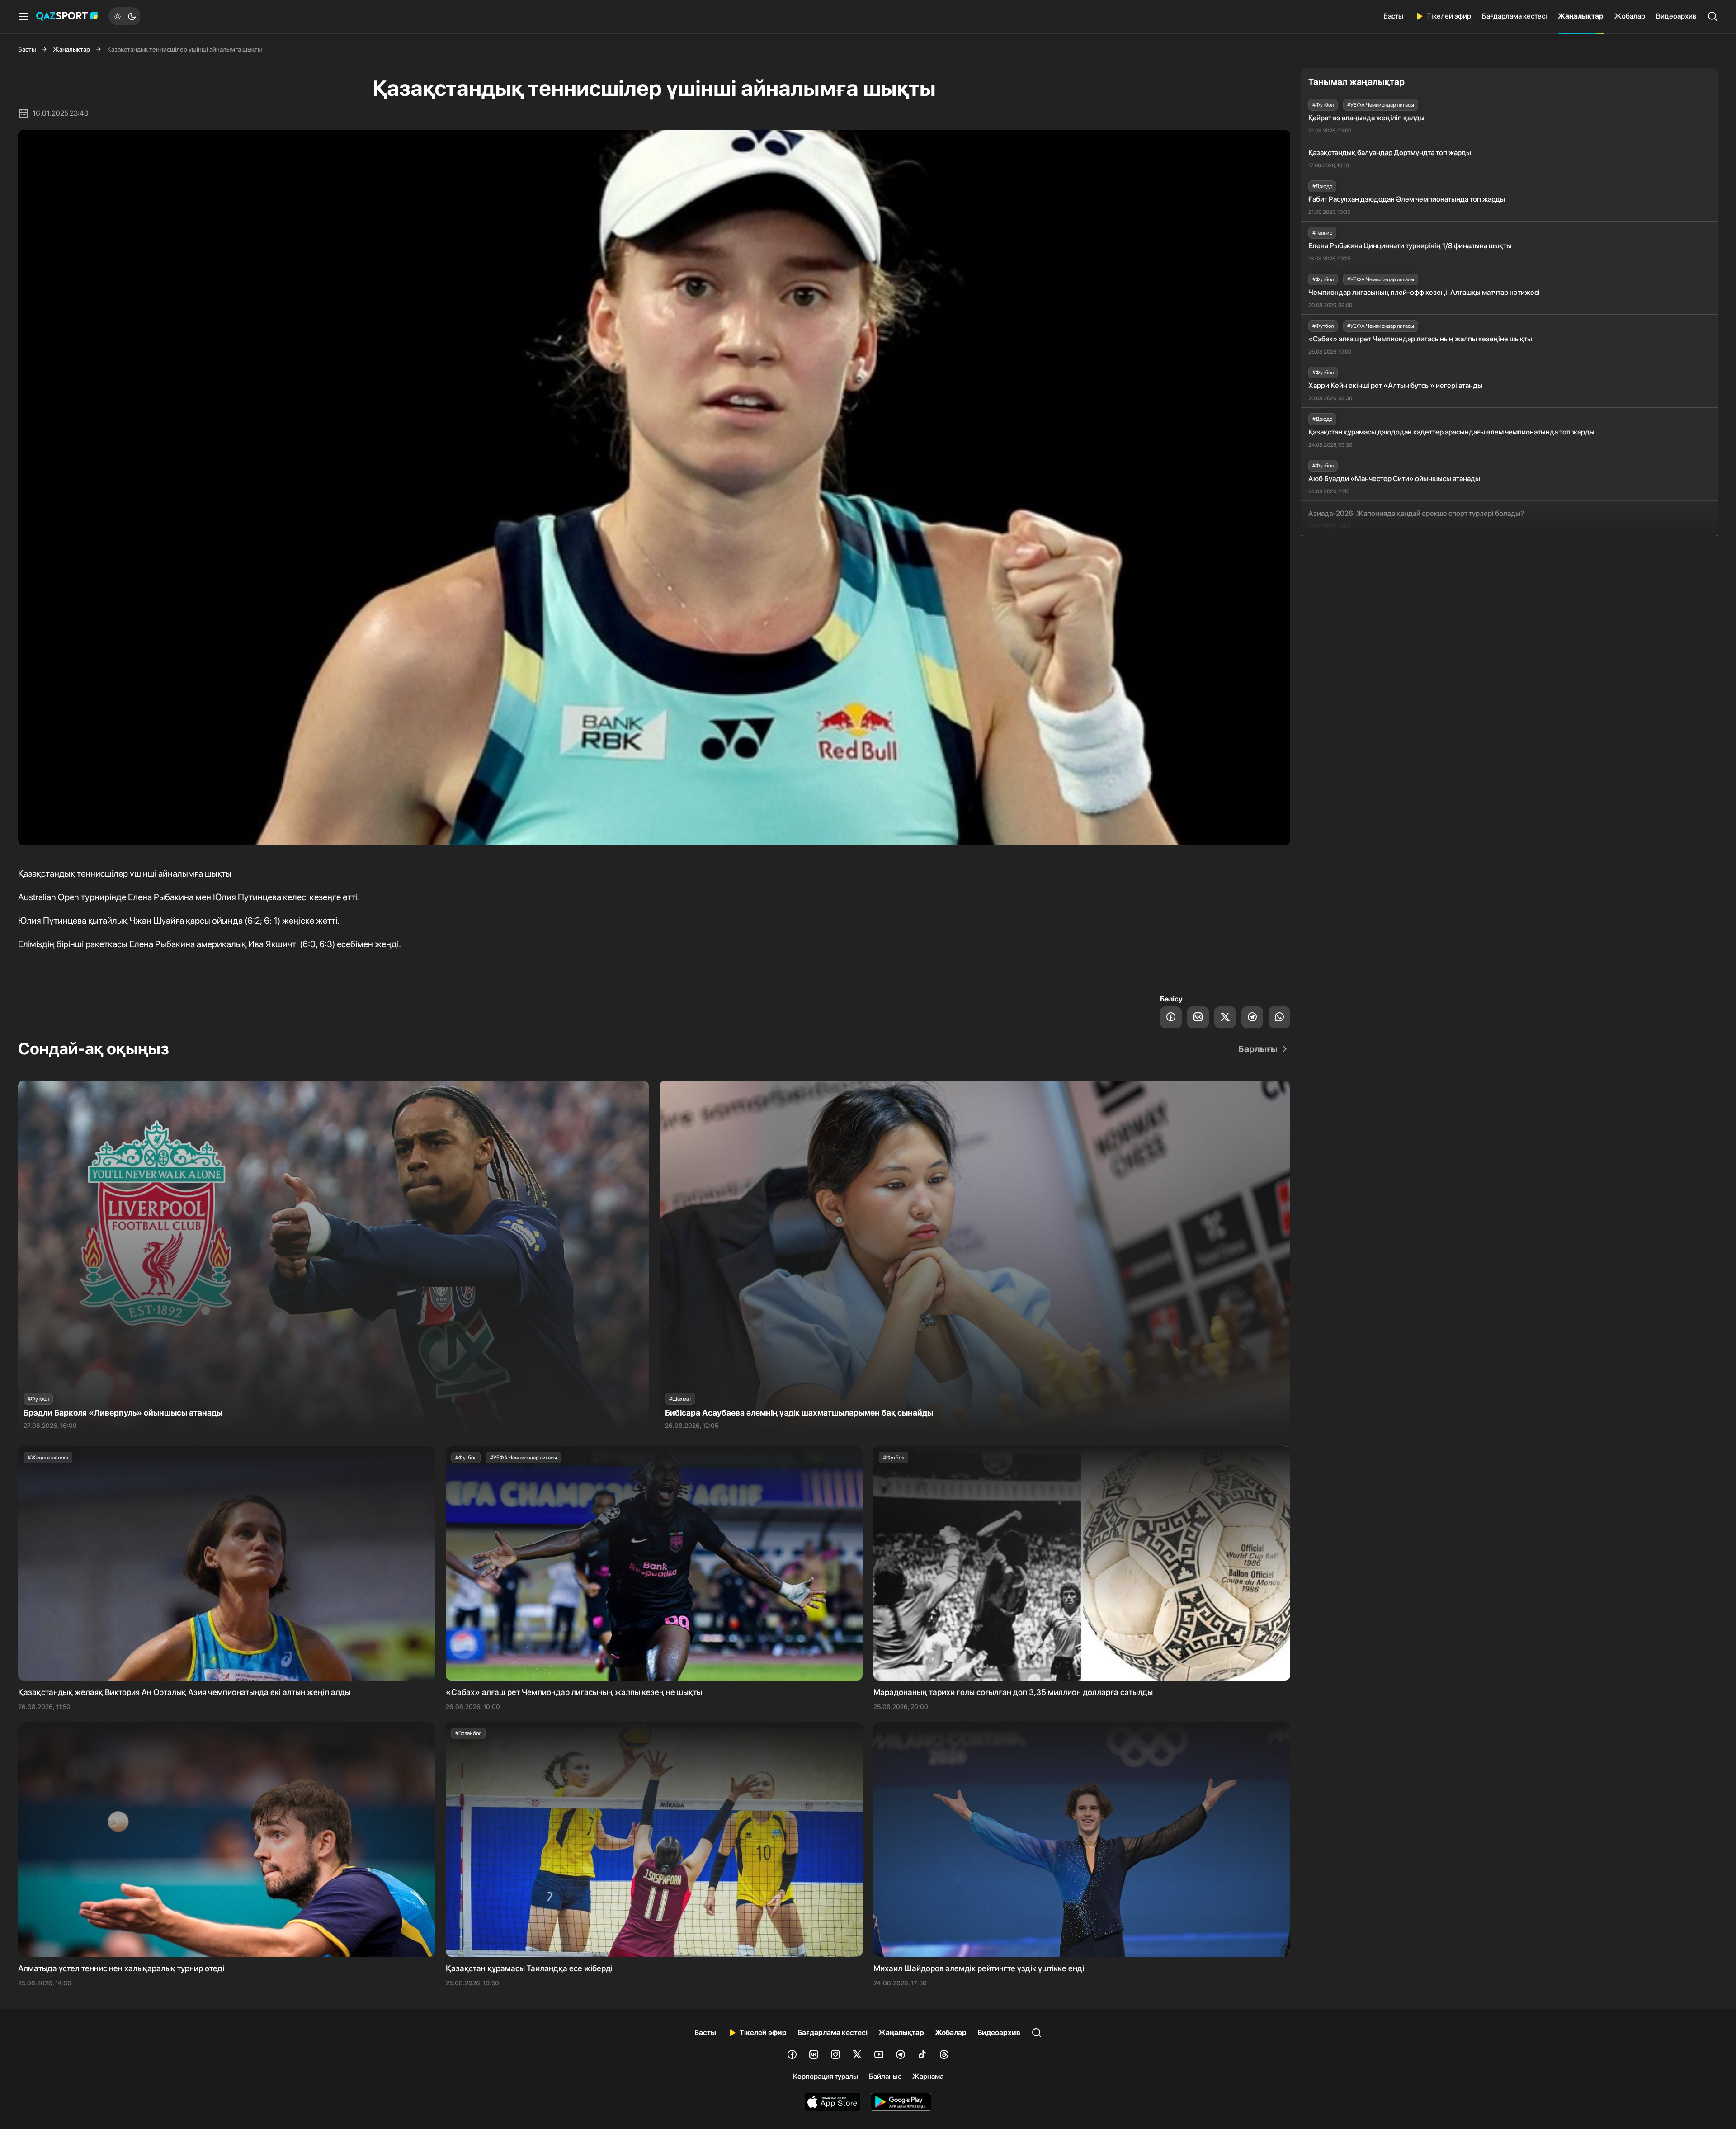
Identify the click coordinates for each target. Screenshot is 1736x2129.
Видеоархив (1676, 16)
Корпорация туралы (826, 2076)
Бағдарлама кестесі (1514, 16)
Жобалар (1630, 16)
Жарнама (928, 2076)
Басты (1393, 16)
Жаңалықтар (1581, 16)
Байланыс (885, 2076)
